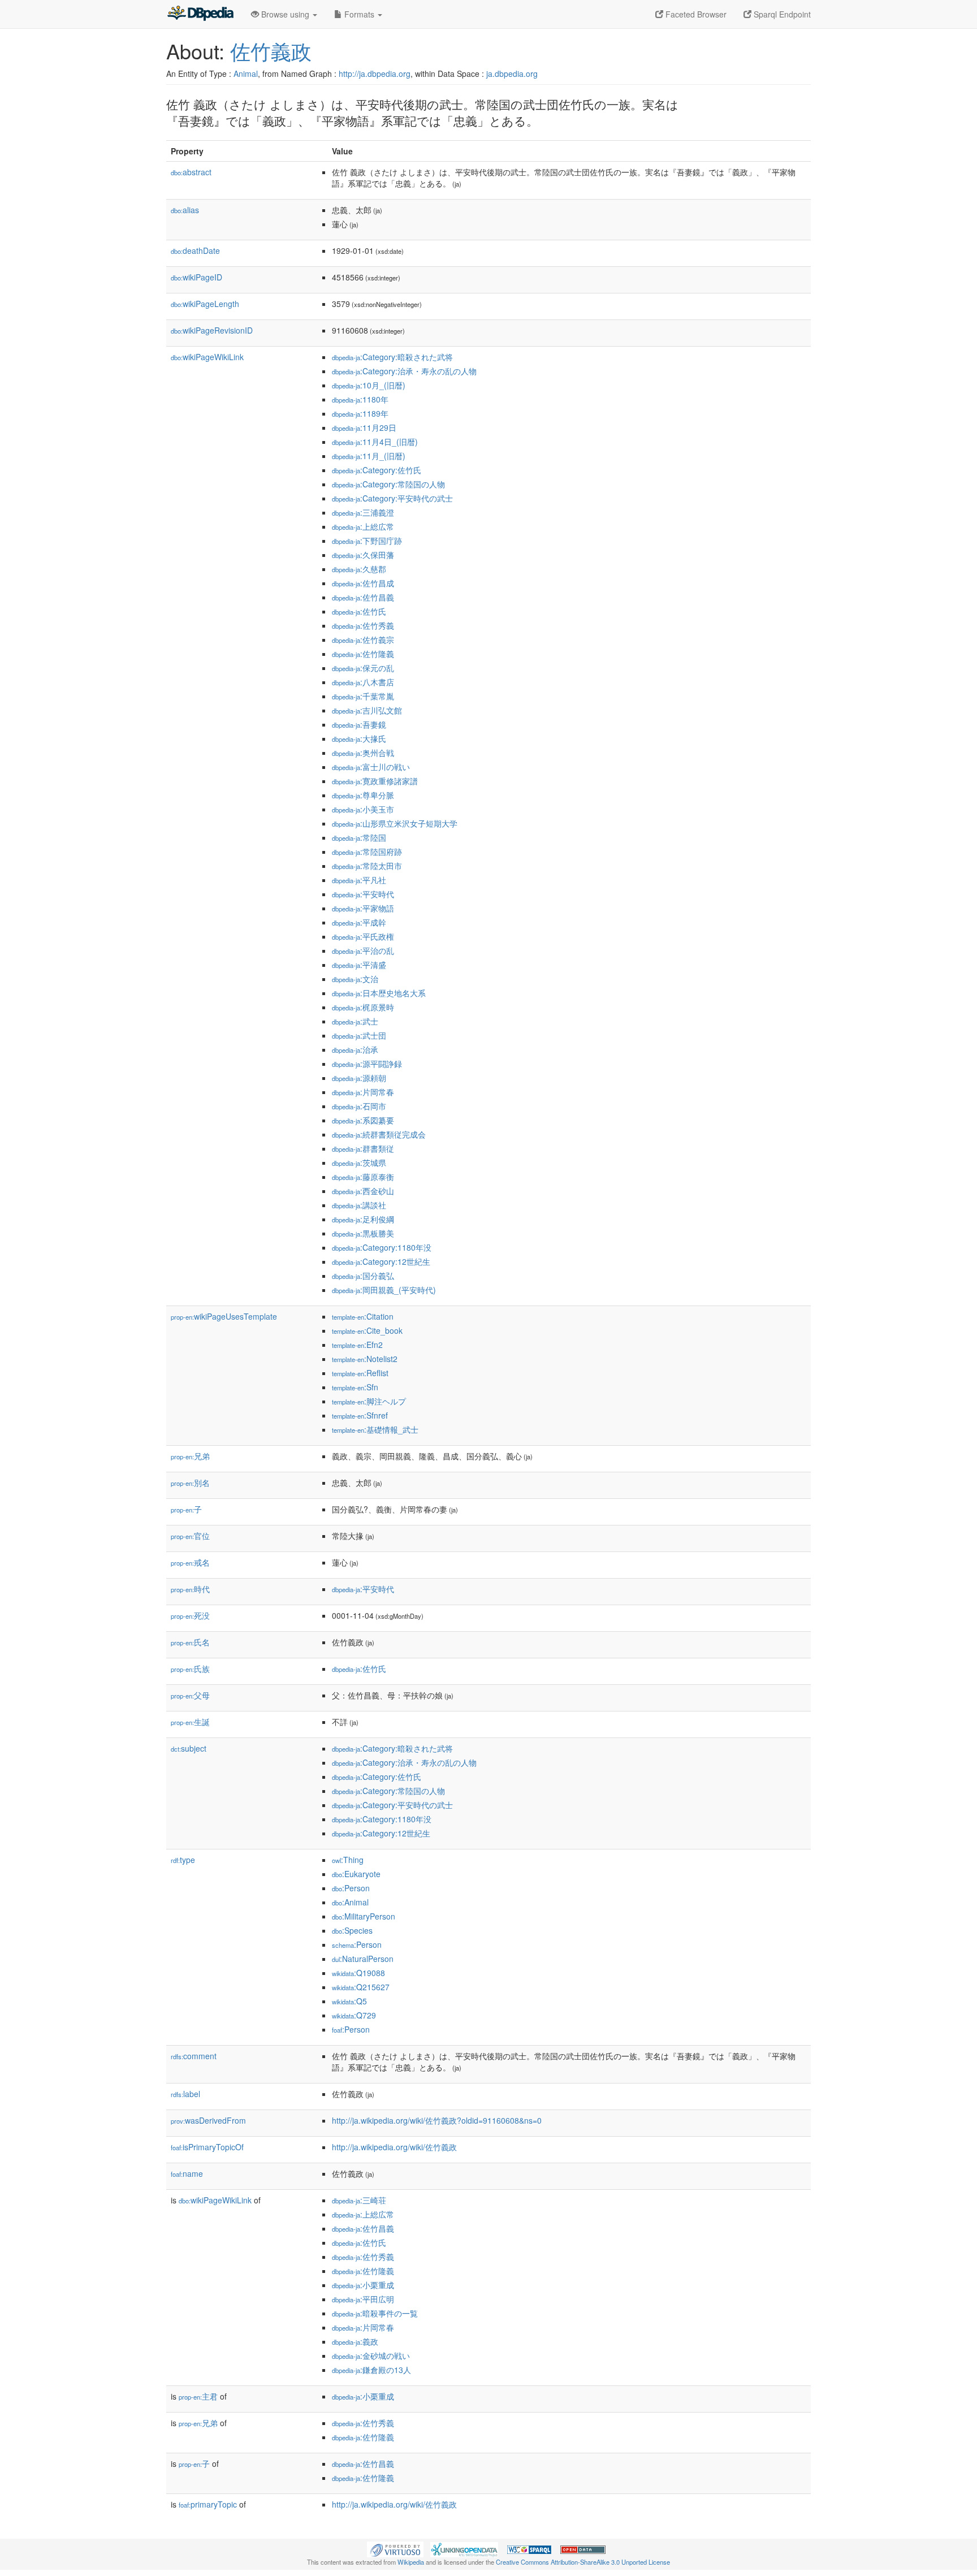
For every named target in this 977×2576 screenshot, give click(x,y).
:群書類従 (363, 1148)
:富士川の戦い (371, 767)
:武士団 (359, 1035)
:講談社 (359, 1205)
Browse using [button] (285, 14)
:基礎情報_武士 (375, 1429)
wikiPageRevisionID (212, 330)
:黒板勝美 (363, 1233)
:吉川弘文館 (367, 710)
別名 (190, 1483)
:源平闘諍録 (367, 1064)
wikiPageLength (205, 304)
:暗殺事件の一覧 (375, 2313)
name (187, 2173)
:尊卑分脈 (363, 795)
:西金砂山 (363, 1191)
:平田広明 (363, 2299)
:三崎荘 (359, 2200)
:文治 (355, 979)
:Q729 (354, 2015)
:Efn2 (357, 1345)
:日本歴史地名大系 (379, 993)
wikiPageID (196, 277)
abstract (191, 172)
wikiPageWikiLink (207, 357)
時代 (190, 1589)
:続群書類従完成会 (379, 1134)
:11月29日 (364, 427)
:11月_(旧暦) (369, 456)
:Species (352, 1930)
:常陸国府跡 (367, 852)
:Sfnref (360, 1415)
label (185, 2094)
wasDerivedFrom (208, 2120)
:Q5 (349, 2001)
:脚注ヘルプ (369, 1401)
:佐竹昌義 (363, 597)
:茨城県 (359, 1162)
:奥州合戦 (363, 753)
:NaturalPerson (363, 1959)
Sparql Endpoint (781, 14)
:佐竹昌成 (363, 583)
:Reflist (360, 1373)
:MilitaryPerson (364, 1916)
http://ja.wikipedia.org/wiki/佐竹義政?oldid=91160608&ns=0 (437, 2120)
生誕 (190, 1722)
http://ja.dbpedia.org (375, 74)
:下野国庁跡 (367, 541)
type (183, 1860)
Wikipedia (411, 2562)
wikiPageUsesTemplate (224, 1316)
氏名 (190, 1642)
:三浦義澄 (363, 512)
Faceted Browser (695, 14)
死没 (190, 1615)
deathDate (195, 250)
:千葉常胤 (363, 696)
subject (189, 1748)
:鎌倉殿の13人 (371, 2370)
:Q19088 (358, 1973)
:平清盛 (359, 965)
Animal (246, 74)
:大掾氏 (359, 738)
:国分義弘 (363, 1276)
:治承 (355, 1049)
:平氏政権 (363, 936)
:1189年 (360, 413)
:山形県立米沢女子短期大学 (395, 823)
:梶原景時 (363, 1007)
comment (194, 2056)
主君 (198, 2396)
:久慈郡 (359, 569)
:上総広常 (363, 526)
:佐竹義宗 (363, 639)
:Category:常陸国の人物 (388, 484)
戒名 (190, 1562)
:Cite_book (367, 1330)
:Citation (363, 1316)
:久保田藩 (363, 555)
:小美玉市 (363, 809)
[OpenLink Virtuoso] (395, 2548)
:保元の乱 (363, 668)
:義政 (355, 2341)
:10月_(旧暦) (369, 385)
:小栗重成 (363, 2285)
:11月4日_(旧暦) (375, 442)
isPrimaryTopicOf (207, 2147)
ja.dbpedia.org (512, 74)
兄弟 (190, 1456)
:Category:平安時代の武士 (392, 498)
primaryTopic (208, 2504)
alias (185, 210)
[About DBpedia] (200, 14)
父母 (190, 1695)
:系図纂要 (363, 1120)
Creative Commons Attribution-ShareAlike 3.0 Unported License (583, 2562)
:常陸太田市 (367, 866)
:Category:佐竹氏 (377, 470)
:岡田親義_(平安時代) (384, 1290)
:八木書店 (363, 682)
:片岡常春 (363, 1092)
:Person (351, 1888)
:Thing (348, 1860)
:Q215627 (361, 1987)
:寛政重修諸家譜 (375, 781)
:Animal (350, 1902)
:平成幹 (359, 922)
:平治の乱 (363, 950)
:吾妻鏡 (359, 724)
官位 (190, 1536)
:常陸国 (359, 837)
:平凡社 (359, 880)
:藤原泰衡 (363, 1177)
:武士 (355, 1021)
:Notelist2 (365, 1359)
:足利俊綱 (363, 1219)
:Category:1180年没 (382, 1247)
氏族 (190, 1669)
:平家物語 (363, 908)
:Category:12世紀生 (381, 1261)
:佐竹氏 (359, 611)
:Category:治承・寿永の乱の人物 (404, 371)
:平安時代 (363, 894)
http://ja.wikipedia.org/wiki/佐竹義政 (394, 2147)
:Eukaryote (356, 1874)
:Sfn (355, 1387)
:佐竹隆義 (363, 654)
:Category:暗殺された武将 (392, 357)
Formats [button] (359, 14)
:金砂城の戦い (371, 2355)
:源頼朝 (359, 1078)
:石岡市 (359, 1106)
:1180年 (360, 399)
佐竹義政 (271, 51)
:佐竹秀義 (363, 625)
